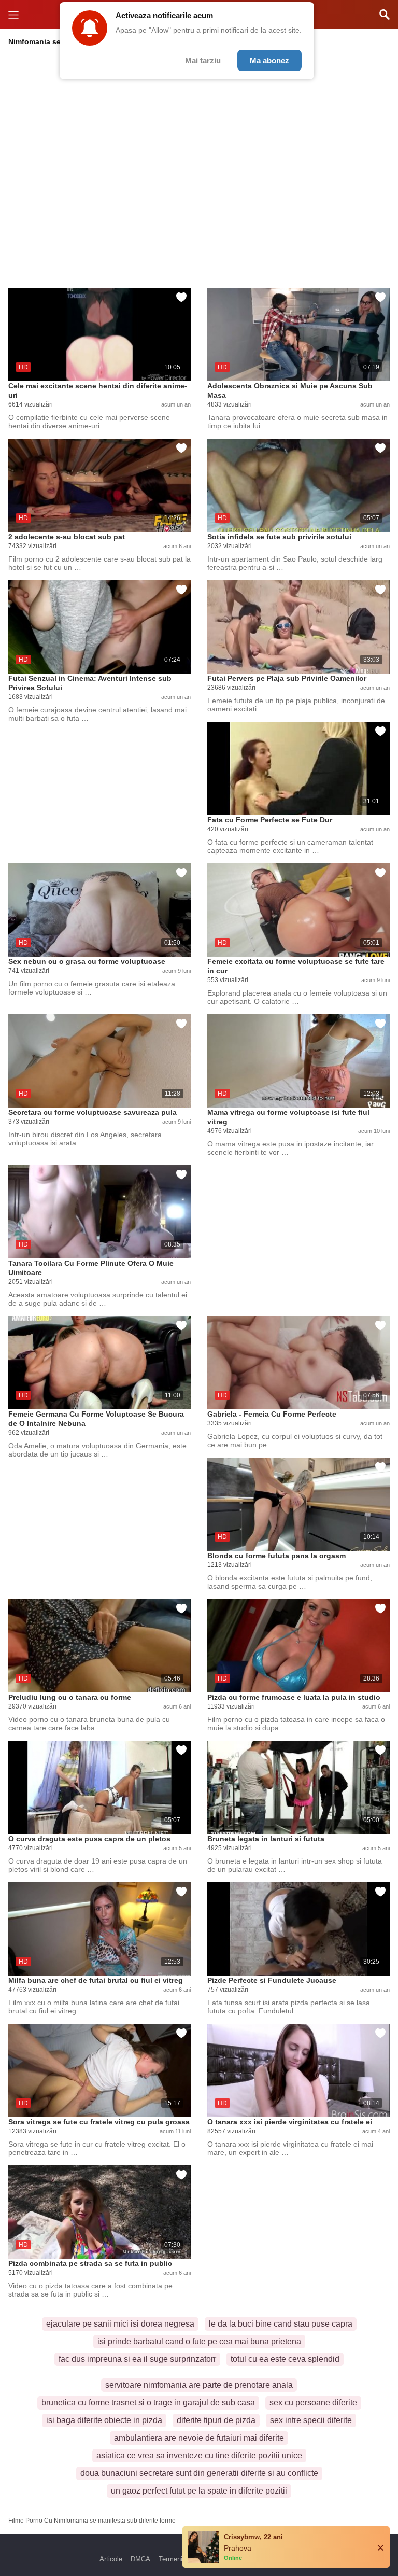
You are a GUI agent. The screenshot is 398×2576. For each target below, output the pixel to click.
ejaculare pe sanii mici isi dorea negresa (120, 2324)
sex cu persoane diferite (313, 2403)
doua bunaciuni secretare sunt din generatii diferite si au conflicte (199, 2473)
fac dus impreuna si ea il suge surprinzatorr (137, 2359)
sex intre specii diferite (311, 2420)
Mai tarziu (203, 60)
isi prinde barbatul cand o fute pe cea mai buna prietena (199, 2341)
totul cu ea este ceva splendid (285, 2359)
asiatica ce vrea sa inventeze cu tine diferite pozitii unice (199, 2455)
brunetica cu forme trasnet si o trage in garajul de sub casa (148, 2403)
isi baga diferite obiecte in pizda (104, 2420)
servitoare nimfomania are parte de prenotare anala (199, 2385)
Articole (111, 2559)
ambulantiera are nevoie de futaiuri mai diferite (199, 2438)
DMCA (140, 2559)
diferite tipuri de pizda (216, 2420)
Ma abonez (269, 60)
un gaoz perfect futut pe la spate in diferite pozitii (199, 2491)
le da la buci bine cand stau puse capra (281, 2324)
